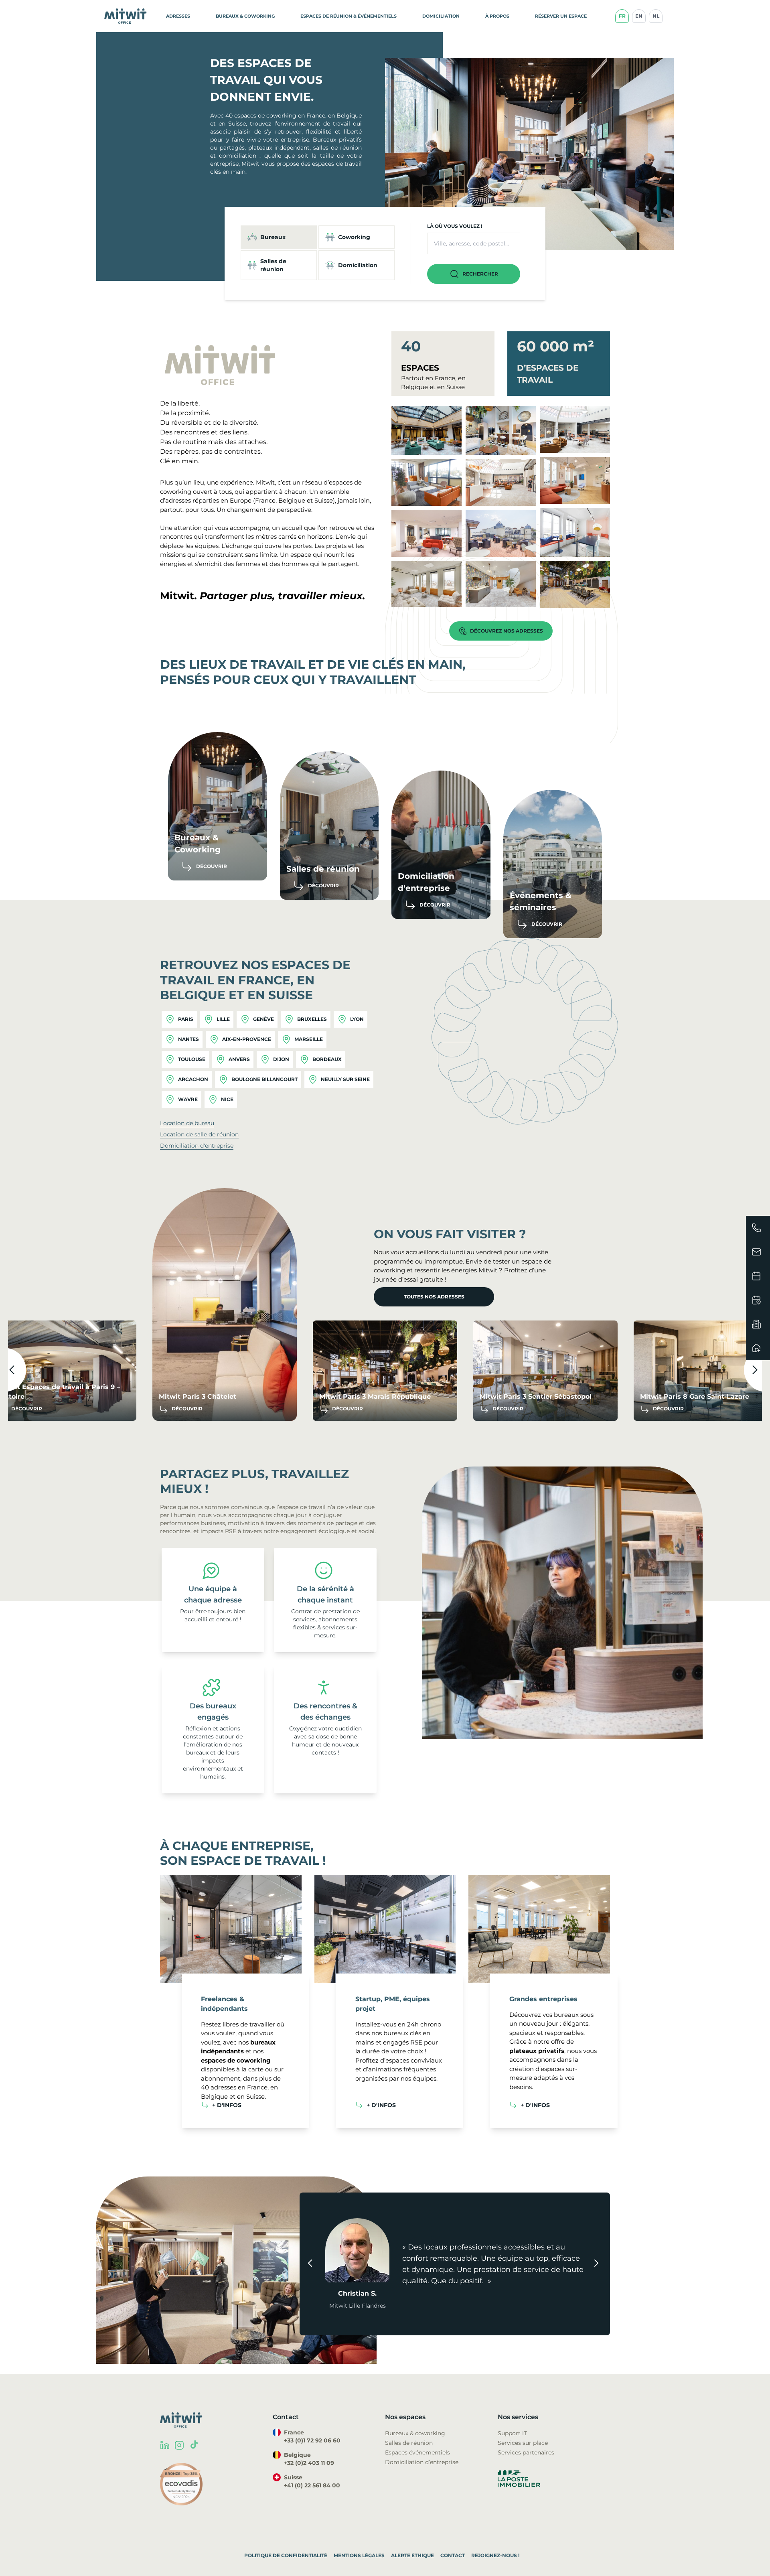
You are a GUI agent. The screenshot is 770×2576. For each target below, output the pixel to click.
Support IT (512, 2433)
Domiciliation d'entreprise (197, 1146)
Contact (453, 2555)
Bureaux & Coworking (245, 16)
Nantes (188, 1039)
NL (656, 16)
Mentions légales (359, 2555)
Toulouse (192, 1059)
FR (622, 16)
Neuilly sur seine (345, 1079)
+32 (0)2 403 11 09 (309, 2463)
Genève (263, 1019)
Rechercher (480, 274)
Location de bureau (187, 1123)
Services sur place (523, 2443)
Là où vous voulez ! (455, 226)
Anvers (239, 1059)
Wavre (188, 1099)
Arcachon (193, 1079)
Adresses (178, 16)
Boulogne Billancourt (264, 1079)
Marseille (309, 1039)
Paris (186, 1019)
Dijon (281, 1059)
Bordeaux (327, 1059)
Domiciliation (441, 16)
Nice (227, 1099)
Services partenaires (526, 2452)
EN (639, 16)
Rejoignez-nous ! (495, 2555)
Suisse (324, 500)
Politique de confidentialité (286, 2555)
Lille (223, 1019)
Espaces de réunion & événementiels (349, 16)
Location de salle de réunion (199, 1134)
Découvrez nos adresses (507, 631)
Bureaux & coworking (415, 2433)
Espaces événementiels (417, 2452)
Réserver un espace (561, 16)
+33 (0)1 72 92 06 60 (312, 2440)
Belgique (292, 500)
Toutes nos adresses (434, 1297)
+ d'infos (227, 2105)
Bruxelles (312, 1019)
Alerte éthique (412, 2555)
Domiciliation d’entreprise (422, 2462)
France (265, 500)
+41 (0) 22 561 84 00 (312, 2485)
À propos (497, 16)
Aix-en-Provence (247, 1039)
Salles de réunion (409, 2443)
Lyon (357, 1019)
